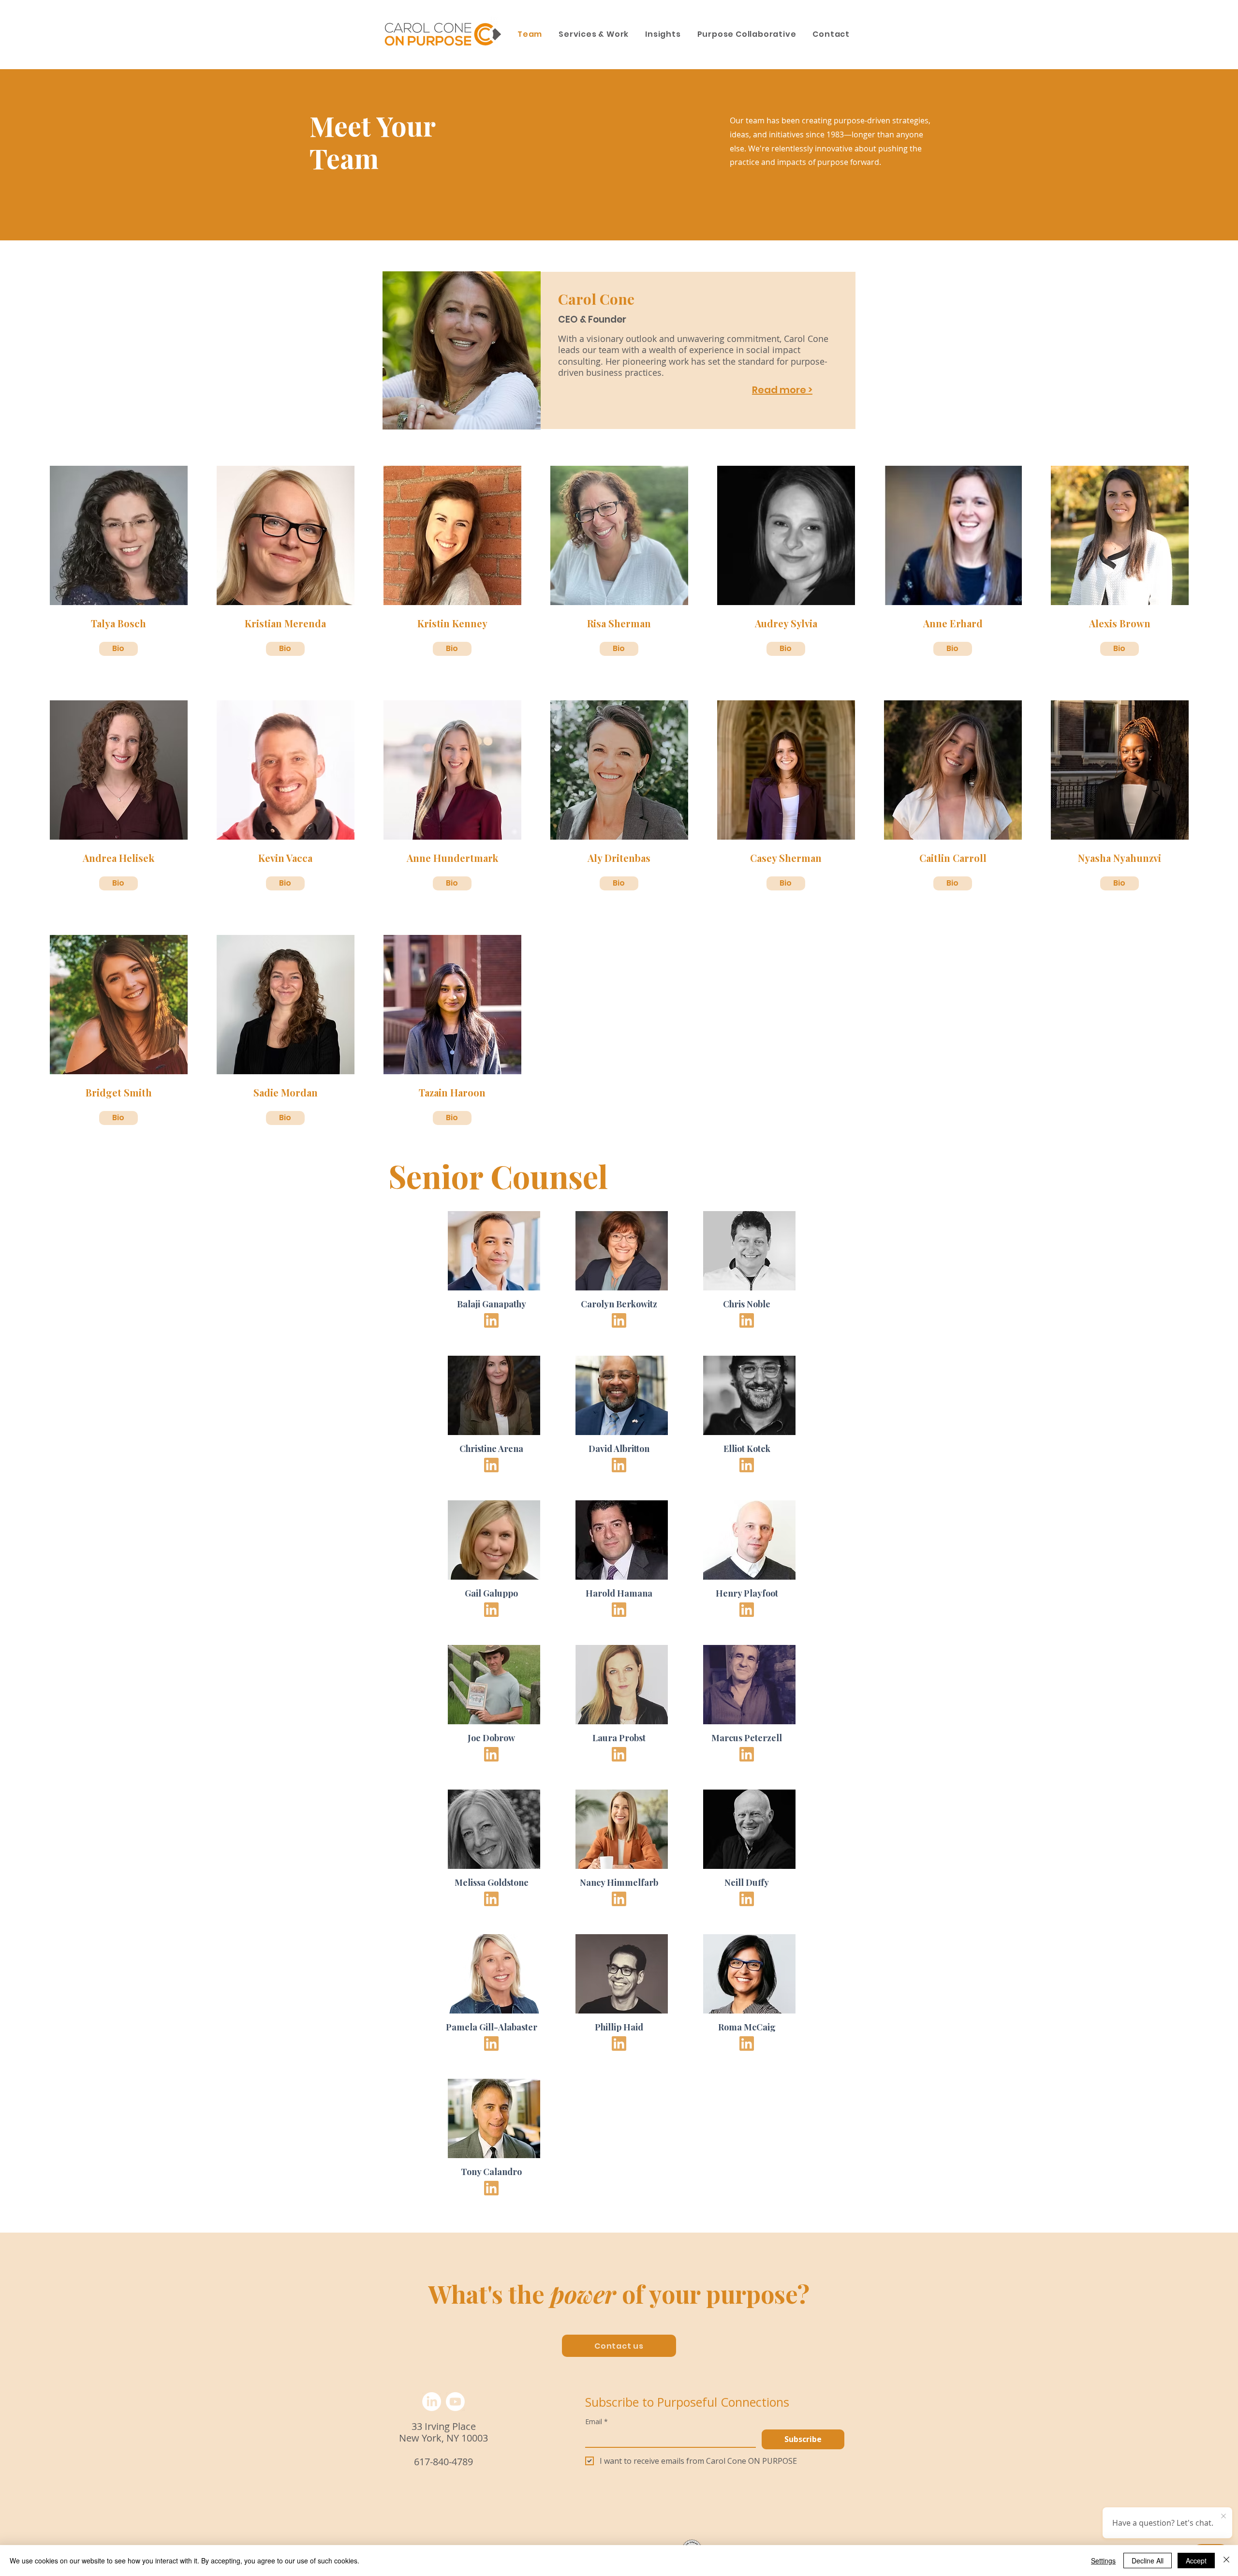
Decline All (1148, 2561)
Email (597, 2421)
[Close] (1226, 2561)
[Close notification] (1223, 2517)
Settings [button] (1103, 2561)
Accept (1196, 2561)
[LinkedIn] (432, 2402)
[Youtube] (455, 2402)
